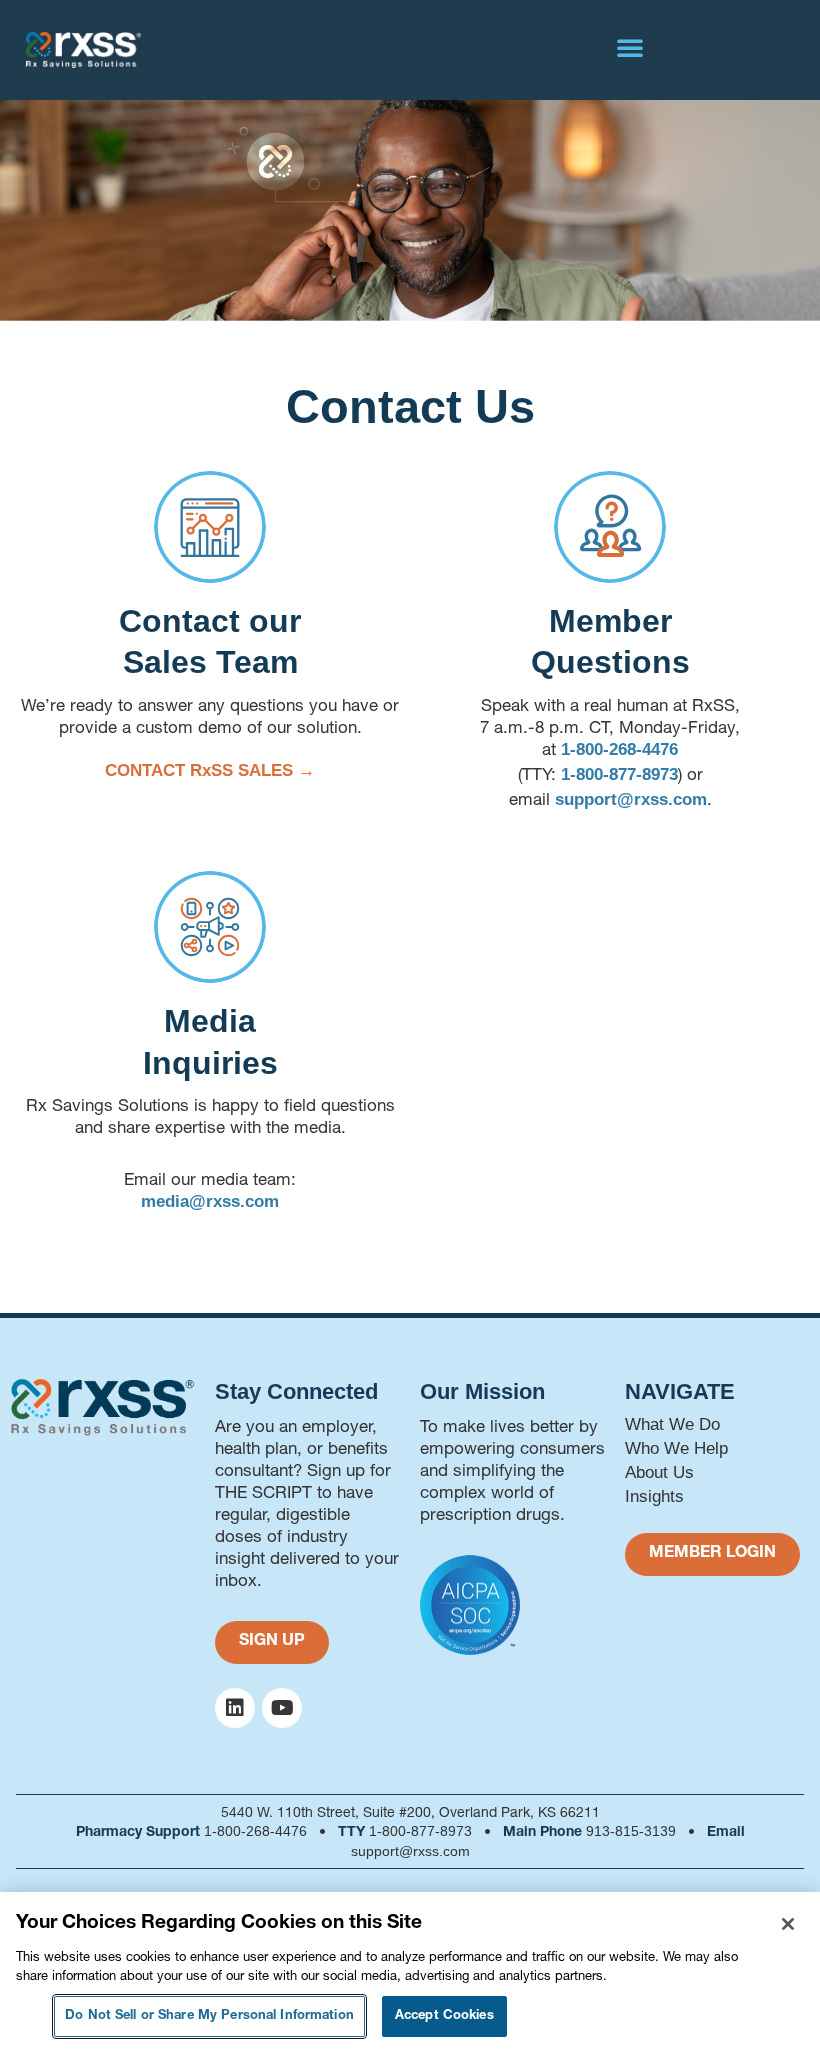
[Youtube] (282, 1708)
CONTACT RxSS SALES (201, 770)
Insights (654, 1496)
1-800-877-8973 (619, 774)
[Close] (788, 1924)
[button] (630, 47)
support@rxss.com (631, 799)
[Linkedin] (235, 1708)
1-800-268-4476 (619, 749)
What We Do (672, 1424)
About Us (659, 1472)
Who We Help (676, 1448)
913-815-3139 (631, 1831)
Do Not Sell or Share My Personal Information (209, 2016)
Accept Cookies (444, 2016)
